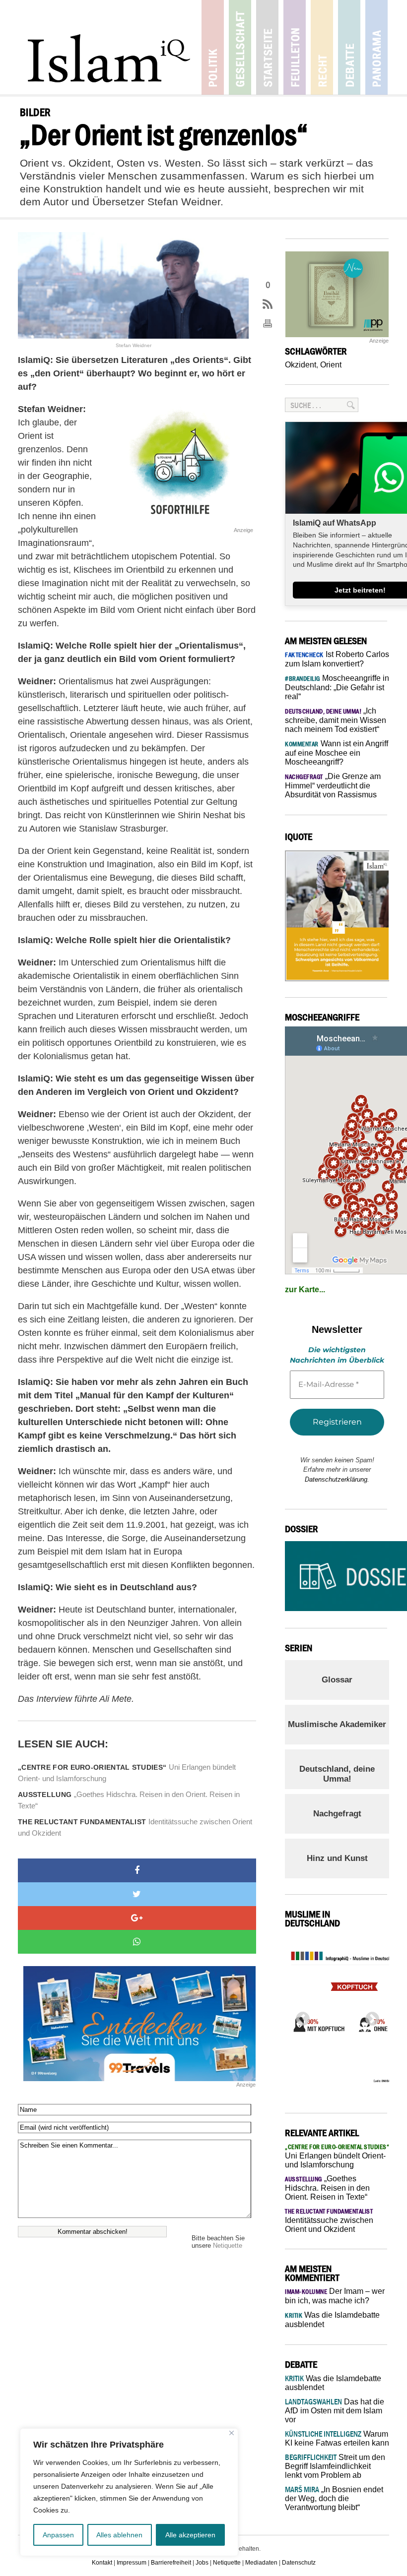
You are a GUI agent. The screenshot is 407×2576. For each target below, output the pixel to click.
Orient (331, 365)
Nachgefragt (337, 1814)
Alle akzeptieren (190, 2535)
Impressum (132, 2563)
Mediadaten (261, 2563)
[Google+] (137, 1918)
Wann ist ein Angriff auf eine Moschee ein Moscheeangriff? (337, 753)
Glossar (337, 1680)
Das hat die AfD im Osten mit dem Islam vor (335, 2411)
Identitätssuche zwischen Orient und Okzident (135, 1827)
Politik (213, 47)
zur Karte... (305, 1289)
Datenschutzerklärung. (337, 1479)
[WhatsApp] (137, 1942)
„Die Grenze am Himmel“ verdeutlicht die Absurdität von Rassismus (333, 785)
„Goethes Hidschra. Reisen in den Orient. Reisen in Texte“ (129, 1800)
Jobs (202, 2563)
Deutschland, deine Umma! (337, 1774)
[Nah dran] (232, 2433)
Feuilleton (295, 47)
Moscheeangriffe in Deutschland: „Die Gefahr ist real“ (337, 687)
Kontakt (102, 2563)
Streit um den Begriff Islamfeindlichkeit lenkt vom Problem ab (335, 2466)
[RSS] (268, 305)
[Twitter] (137, 1894)
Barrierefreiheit (171, 2563)
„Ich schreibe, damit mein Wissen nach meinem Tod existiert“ (336, 720)
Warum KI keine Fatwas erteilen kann (337, 2438)
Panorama (376, 47)
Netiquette (228, 2246)
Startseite (267, 47)
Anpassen (58, 2535)
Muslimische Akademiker (337, 1724)
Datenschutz (299, 2563)
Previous (300, 2016)
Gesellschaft (240, 47)
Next (369, 2016)
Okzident (301, 365)
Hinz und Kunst (337, 1858)
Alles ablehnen (119, 2535)
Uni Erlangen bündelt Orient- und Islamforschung (127, 1773)
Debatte (349, 47)
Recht (322, 47)
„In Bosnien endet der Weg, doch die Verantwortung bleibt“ (334, 2498)
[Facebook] (137, 1870)
